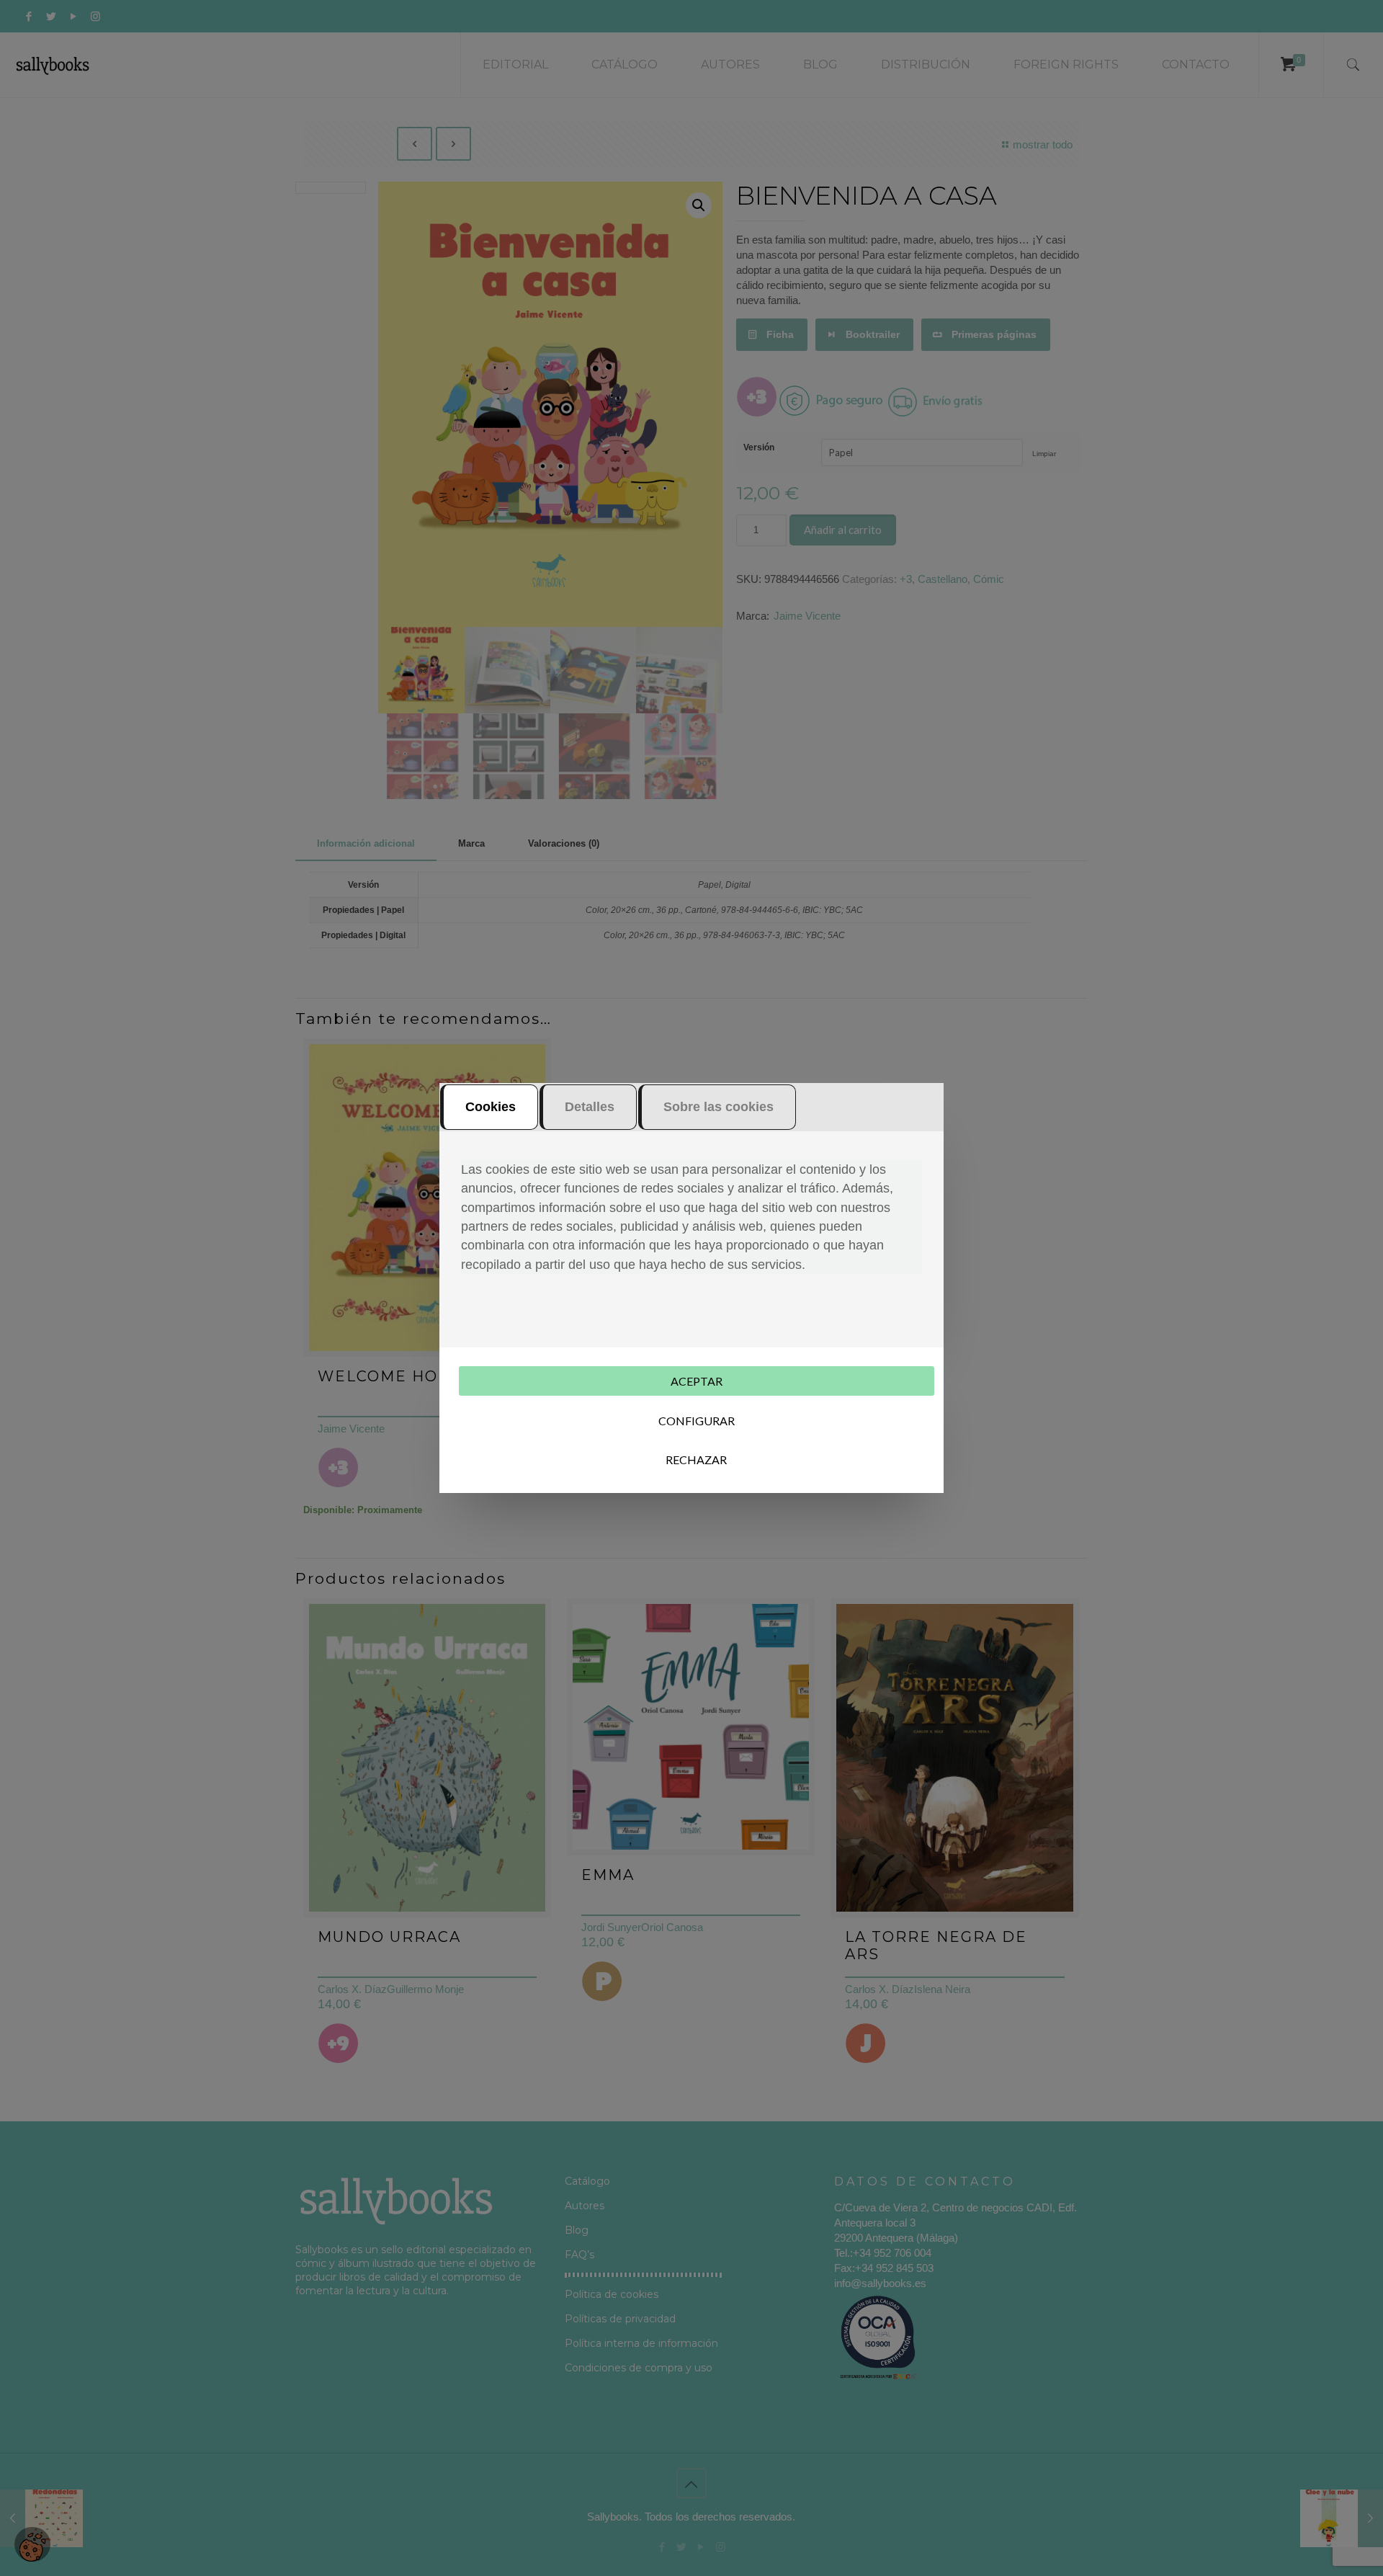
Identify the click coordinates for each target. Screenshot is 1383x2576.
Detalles (590, 1107)
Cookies (491, 1107)
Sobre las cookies (719, 1107)
